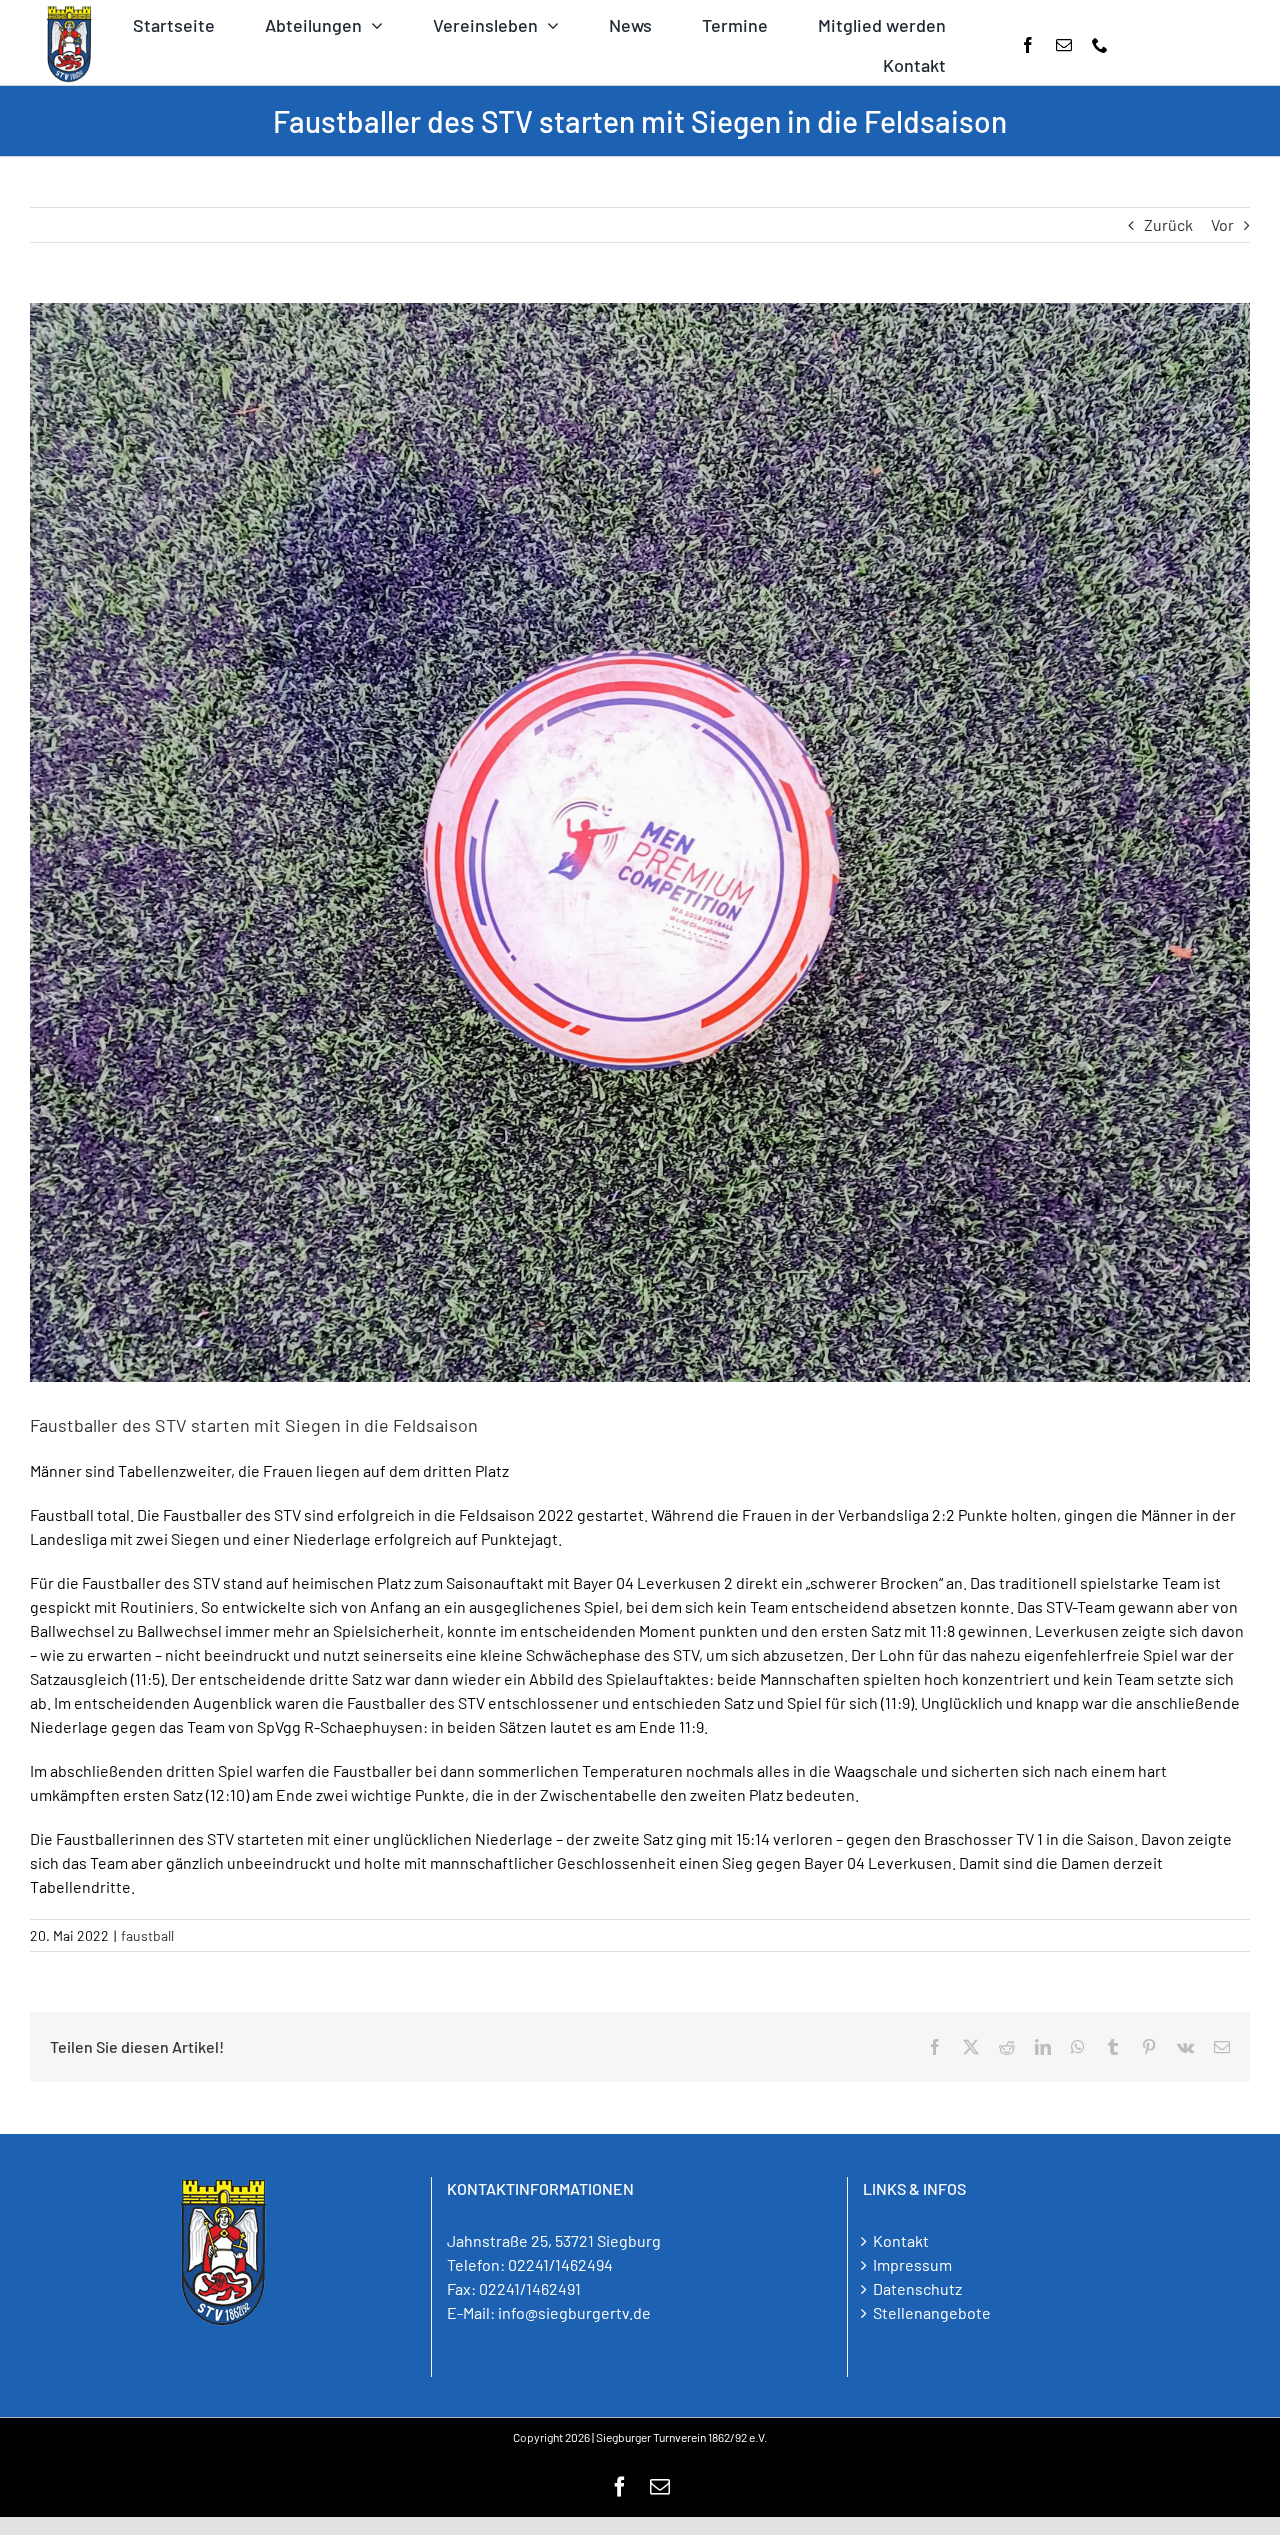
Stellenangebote (932, 2312)
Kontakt (901, 2240)
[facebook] (1028, 45)
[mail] (1064, 45)
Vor (1222, 224)
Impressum (912, 2264)
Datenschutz (917, 2288)
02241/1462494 (560, 2264)
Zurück (1168, 224)
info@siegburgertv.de (574, 2312)
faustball (147, 1935)
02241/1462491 (530, 2288)
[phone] (1100, 45)
